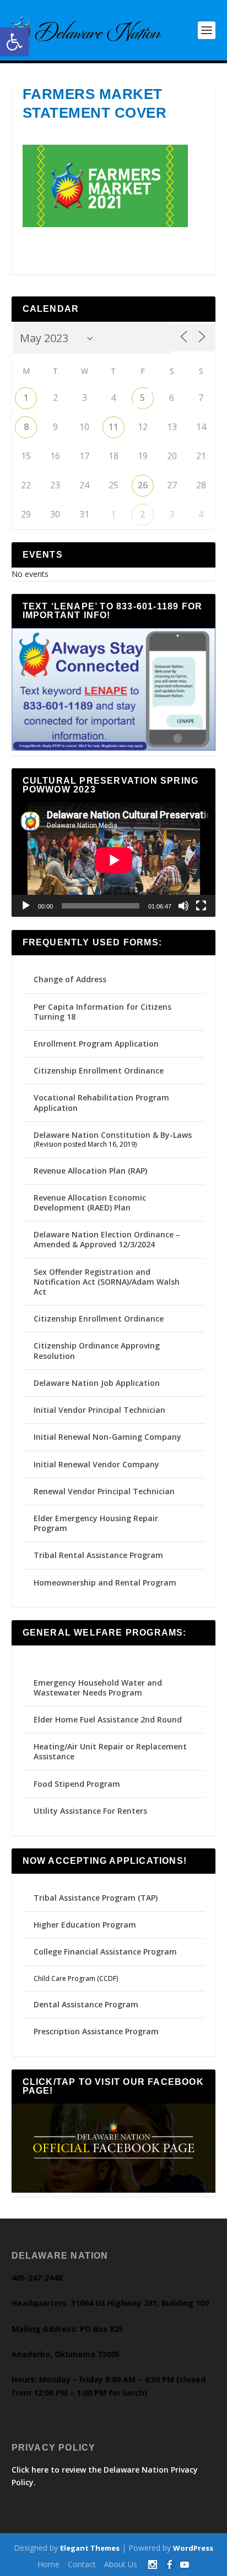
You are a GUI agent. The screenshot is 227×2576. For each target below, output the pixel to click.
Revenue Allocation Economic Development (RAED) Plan (90, 1202)
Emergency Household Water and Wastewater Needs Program (98, 1688)
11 (113, 427)
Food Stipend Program (77, 1784)
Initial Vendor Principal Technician (99, 1410)
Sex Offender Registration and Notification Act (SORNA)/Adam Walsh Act (107, 1282)
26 (143, 485)
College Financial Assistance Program (105, 1952)
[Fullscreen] (201, 906)
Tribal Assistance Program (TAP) (96, 1898)
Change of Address (70, 979)
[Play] (26, 906)
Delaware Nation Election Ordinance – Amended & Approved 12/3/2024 (107, 1239)
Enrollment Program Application (96, 1044)
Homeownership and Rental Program (105, 1583)
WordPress (193, 2548)
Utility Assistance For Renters (90, 1811)
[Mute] (183, 906)
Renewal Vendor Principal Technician (104, 1491)
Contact (82, 2564)
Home (48, 2564)
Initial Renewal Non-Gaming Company (107, 1437)
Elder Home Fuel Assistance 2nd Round (108, 1719)
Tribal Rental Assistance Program (99, 1555)
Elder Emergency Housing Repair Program (96, 1523)
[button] (14, 42)
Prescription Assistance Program (96, 2031)
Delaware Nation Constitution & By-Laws (113, 1135)
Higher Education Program (85, 1925)
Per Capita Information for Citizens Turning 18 (102, 1012)
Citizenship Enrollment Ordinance (99, 1070)
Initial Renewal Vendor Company (96, 1464)
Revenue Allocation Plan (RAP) (90, 1171)
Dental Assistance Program (86, 2004)
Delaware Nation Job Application (97, 1383)
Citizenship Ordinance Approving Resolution (97, 1350)
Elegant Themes (90, 2548)
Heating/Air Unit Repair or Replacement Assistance (110, 1751)
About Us (121, 2564)
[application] (114, 860)
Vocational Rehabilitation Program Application (101, 1102)
